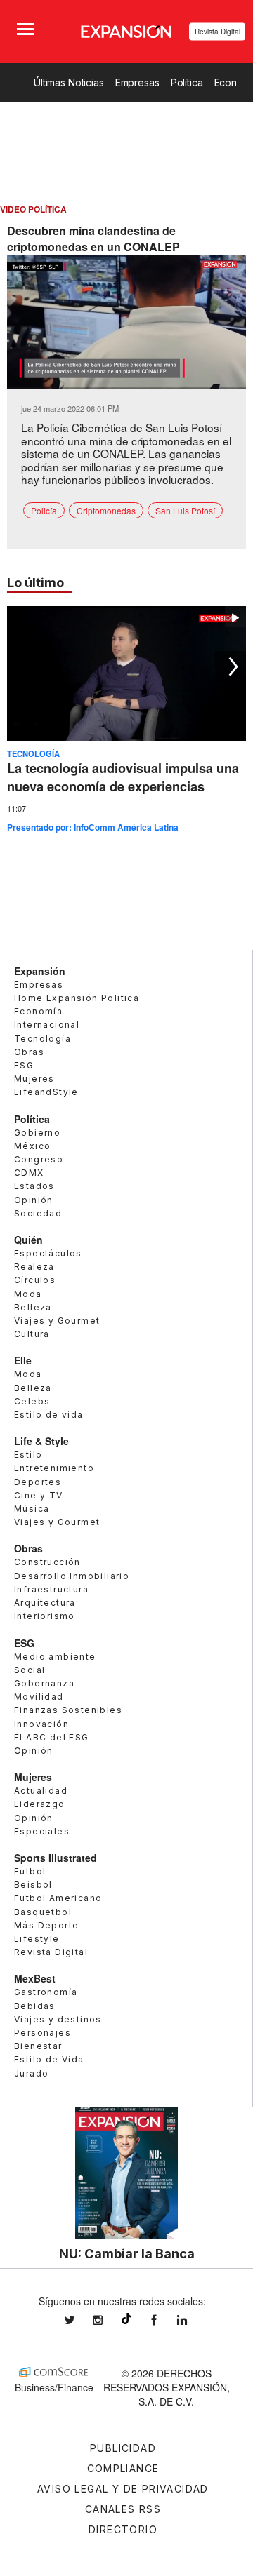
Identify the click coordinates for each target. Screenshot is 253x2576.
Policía (44, 510)
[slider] (126, 378)
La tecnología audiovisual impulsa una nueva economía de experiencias (123, 777)
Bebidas (35, 2006)
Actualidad (41, 1791)
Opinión (34, 1200)
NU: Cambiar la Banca (127, 2253)
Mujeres (34, 1079)
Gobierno (37, 1133)
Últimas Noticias (69, 82)
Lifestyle (37, 1939)
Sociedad (38, 1213)
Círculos (35, 1280)
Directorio (123, 2529)
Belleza (33, 1307)
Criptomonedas (106, 510)
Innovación (41, 1724)
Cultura (32, 1334)
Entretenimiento (54, 1468)
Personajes (43, 2033)
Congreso (39, 1159)
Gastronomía (46, 1992)
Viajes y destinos (58, 2019)
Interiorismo (45, 1616)
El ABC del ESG (52, 1737)
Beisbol (33, 1885)
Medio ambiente (55, 1657)
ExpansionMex (164, 2320)
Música (32, 1509)
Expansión (40, 971)
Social (30, 1670)
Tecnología (33, 753)
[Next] (231, 666)
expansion (193, 2320)
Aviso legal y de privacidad (123, 2489)
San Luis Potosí (185, 510)
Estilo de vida (49, 1415)
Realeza (34, 1267)
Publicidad (123, 2448)
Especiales (42, 1831)
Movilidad (39, 1697)
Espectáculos (48, 1253)
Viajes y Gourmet (57, 1321)
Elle (23, 1360)
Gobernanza (44, 1683)
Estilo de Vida (49, 2059)
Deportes (38, 1482)
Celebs (32, 1401)
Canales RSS (123, 2509)
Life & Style (41, 1441)
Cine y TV (39, 1495)
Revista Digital (218, 32)
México (32, 1146)
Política (187, 82)
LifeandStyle (46, 1092)
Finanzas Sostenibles (68, 1710)
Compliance (123, 2468)
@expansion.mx (126, 2319)
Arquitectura (45, 1603)
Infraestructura (51, 1589)
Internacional (47, 1025)
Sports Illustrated (56, 1858)
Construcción (47, 1562)
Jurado (31, 2073)
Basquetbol (43, 1912)
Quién (28, 1240)
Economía (38, 1011)
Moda (28, 1294)
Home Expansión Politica (77, 998)
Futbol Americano (58, 1898)
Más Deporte (46, 1925)
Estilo (28, 1455)
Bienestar (38, 2046)
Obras (29, 1052)
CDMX (29, 1173)
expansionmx (80, 2320)
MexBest (35, 1978)
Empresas (137, 82)
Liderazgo (40, 1804)
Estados (34, 1186)
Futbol (30, 1871)
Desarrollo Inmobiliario (72, 1576)
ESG (24, 1065)
